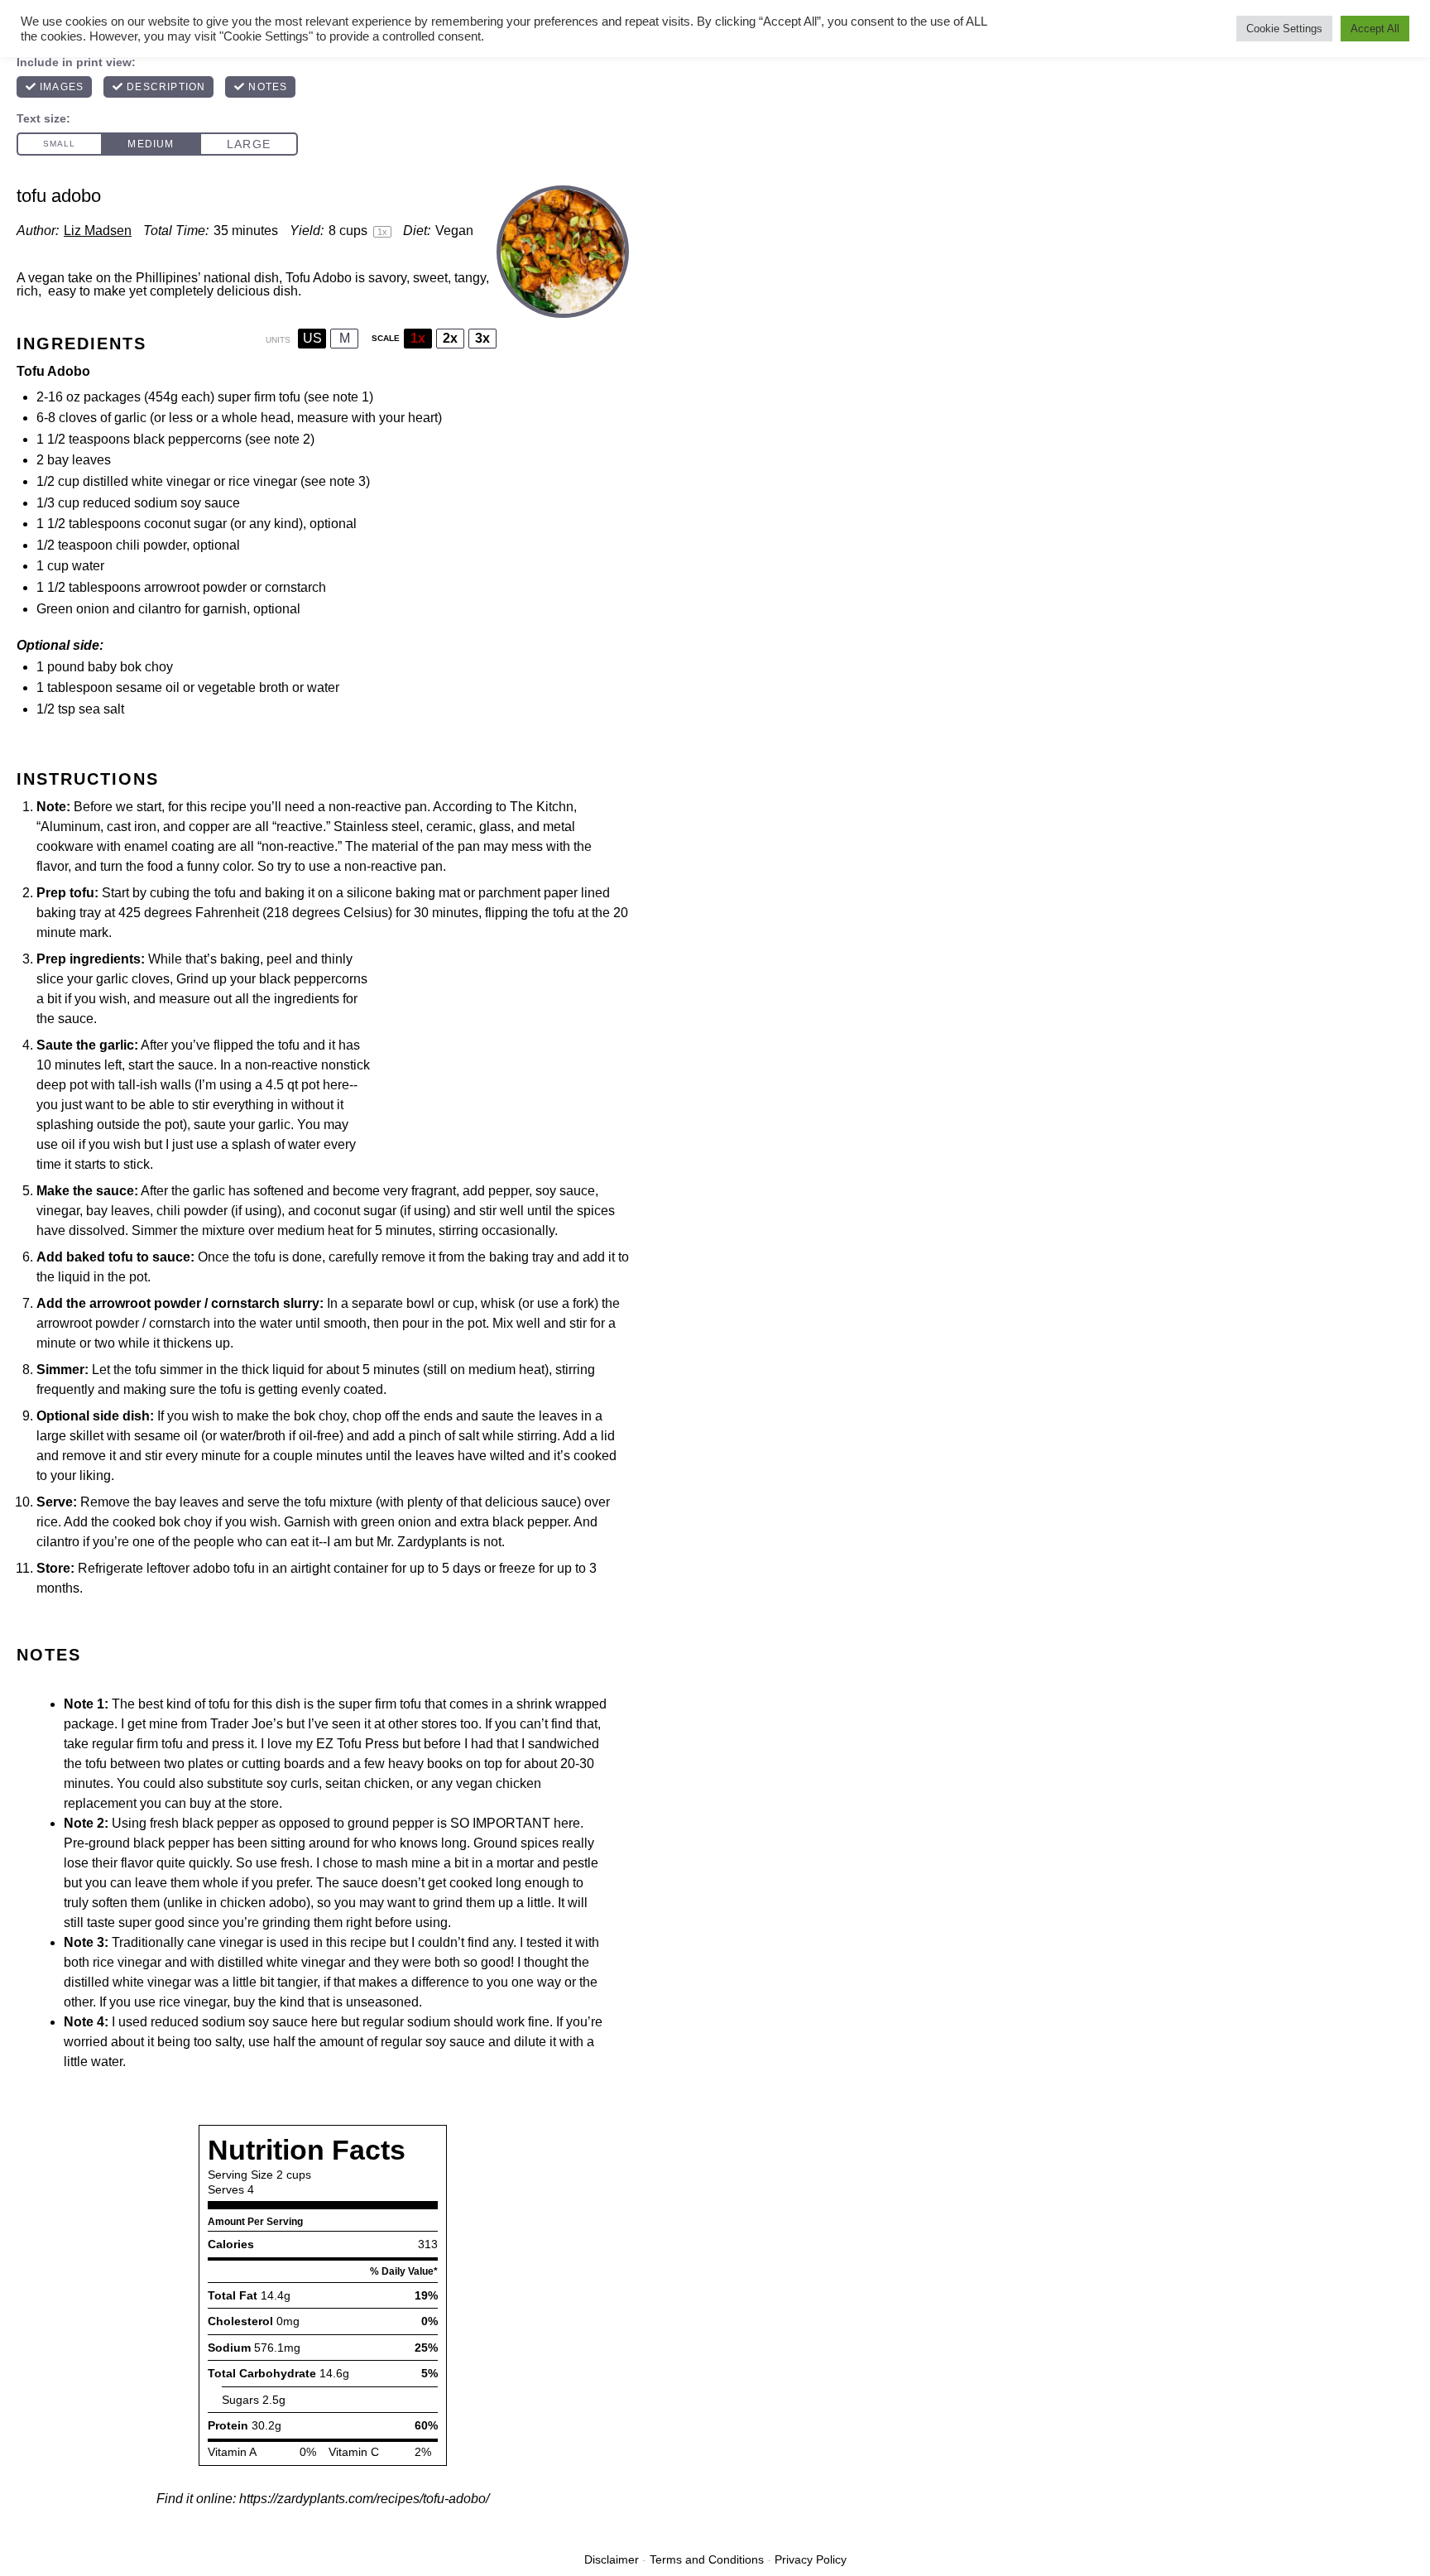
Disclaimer (612, 2559)
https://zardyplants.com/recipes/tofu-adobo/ (364, 2499)
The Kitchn (542, 807)
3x (482, 338)
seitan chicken (367, 1783)
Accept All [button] (1375, 29)
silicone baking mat (403, 893)
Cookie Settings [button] (1284, 29)
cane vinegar (225, 1942)
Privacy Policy (811, 2559)
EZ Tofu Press (357, 1744)
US (312, 338)
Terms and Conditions (707, 2559)
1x (418, 338)
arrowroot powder (195, 587)
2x (450, 338)
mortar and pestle (547, 1863)
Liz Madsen (98, 231)
